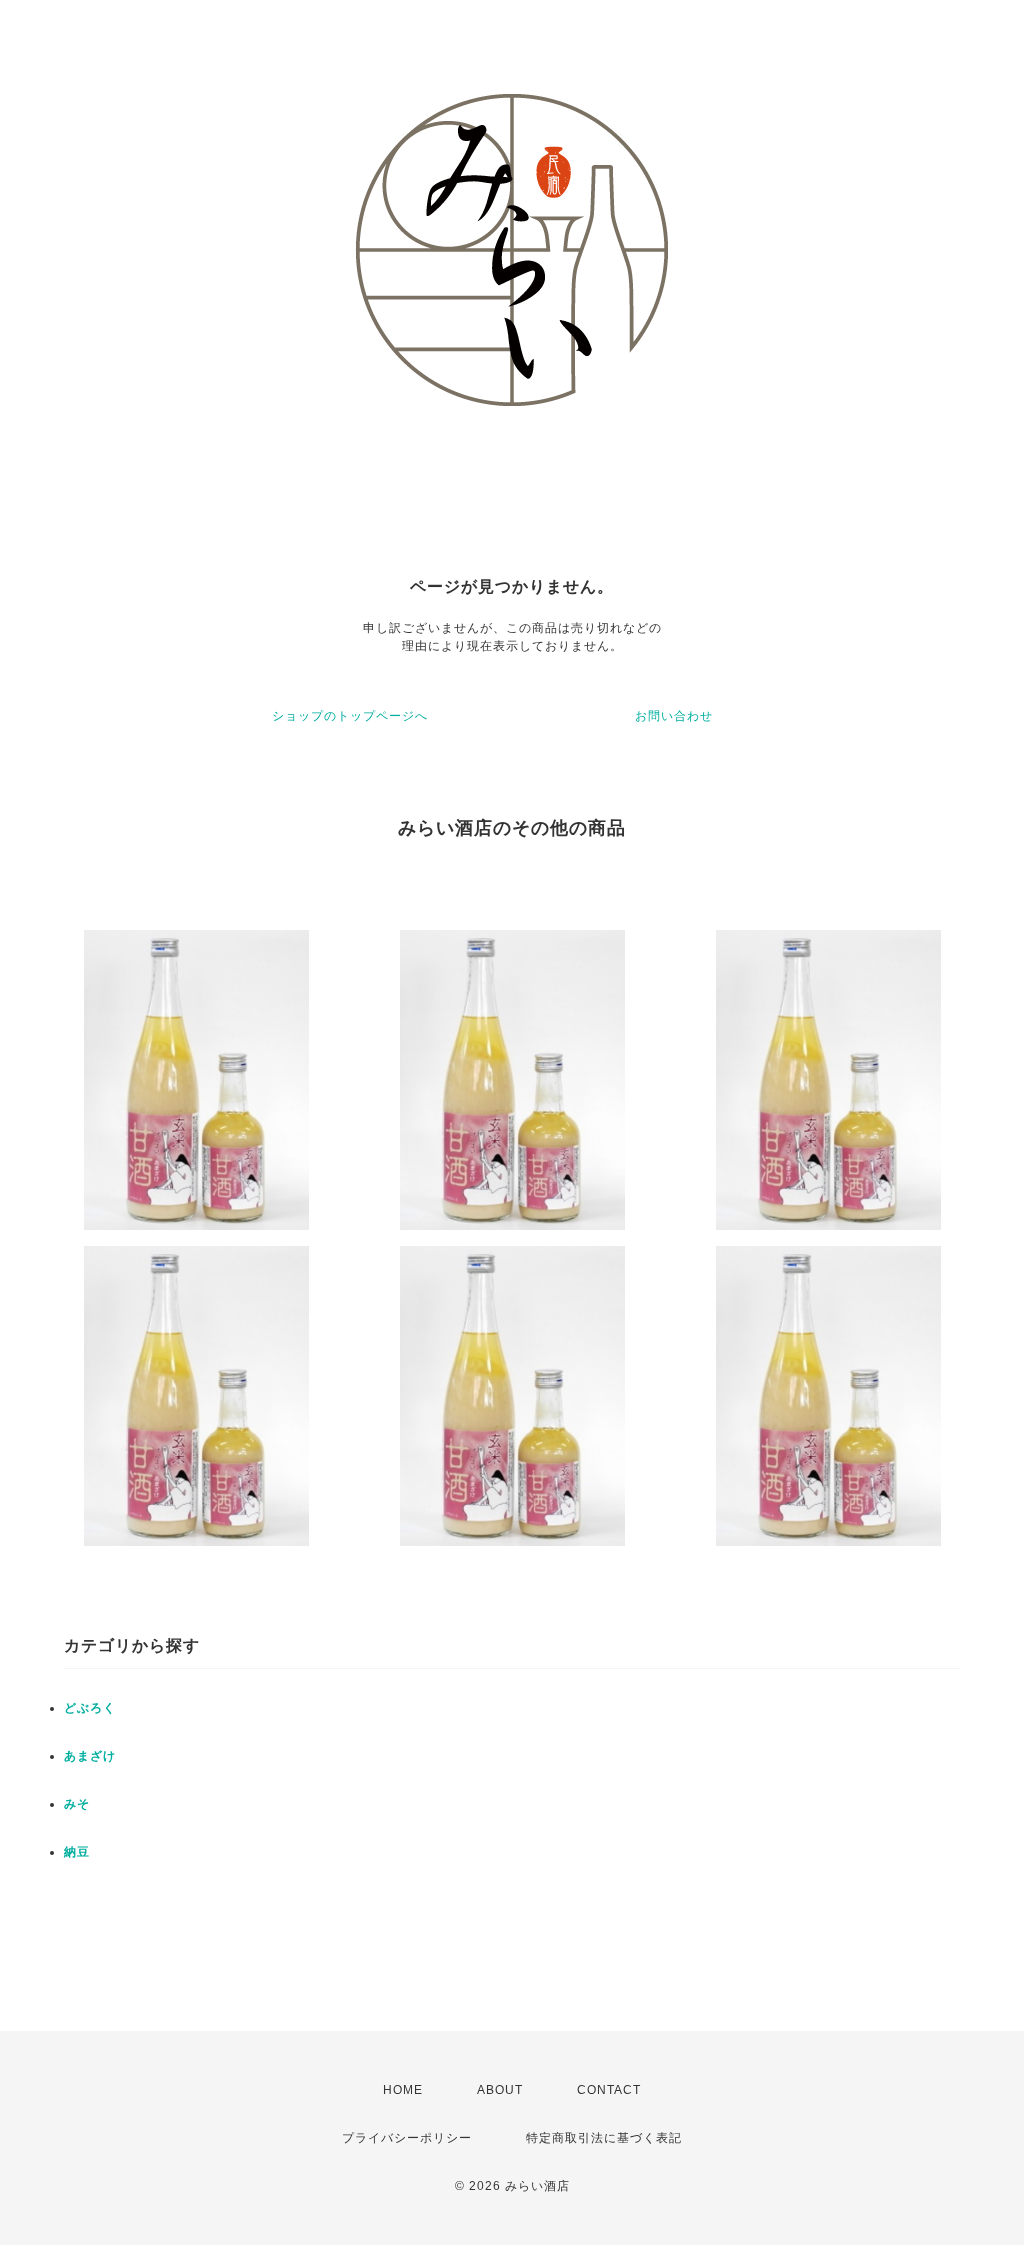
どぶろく (90, 1708)
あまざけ (90, 1756)
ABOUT (500, 2090)
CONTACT (609, 2090)
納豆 (77, 1852)
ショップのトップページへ (350, 716)
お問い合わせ (674, 716)
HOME (403, 2090)
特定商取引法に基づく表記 (604, 2138)
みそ (77, 1804)
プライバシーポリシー (407, 2138)
